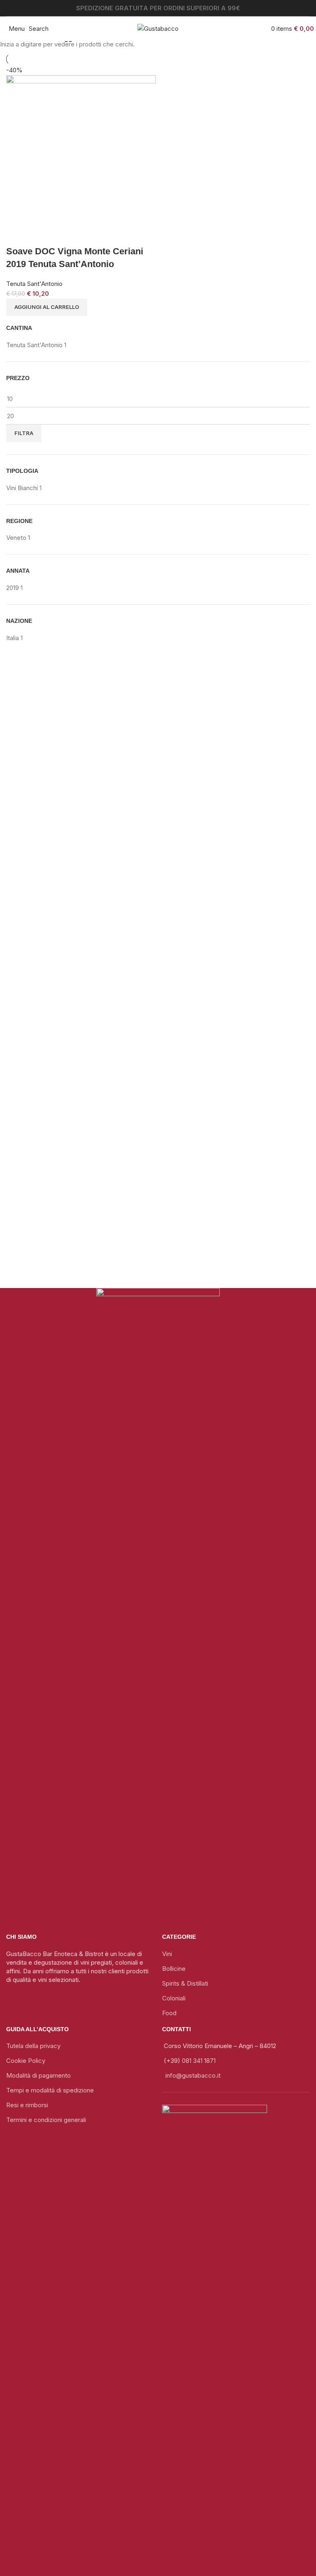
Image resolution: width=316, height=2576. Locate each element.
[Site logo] (158, 28)
